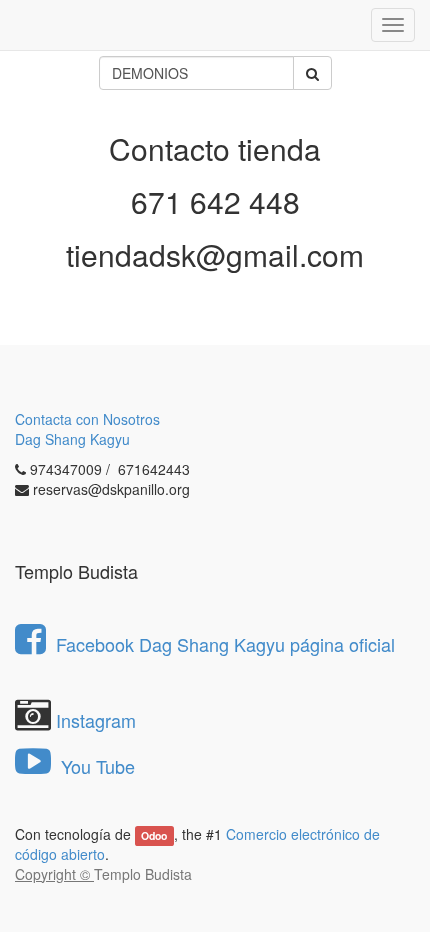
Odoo (154, 835)
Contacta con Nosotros (87, 419)
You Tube (95, 766)
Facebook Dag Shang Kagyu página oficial (225, 644)
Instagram (96, 720)
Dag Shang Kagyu (72, 439)
